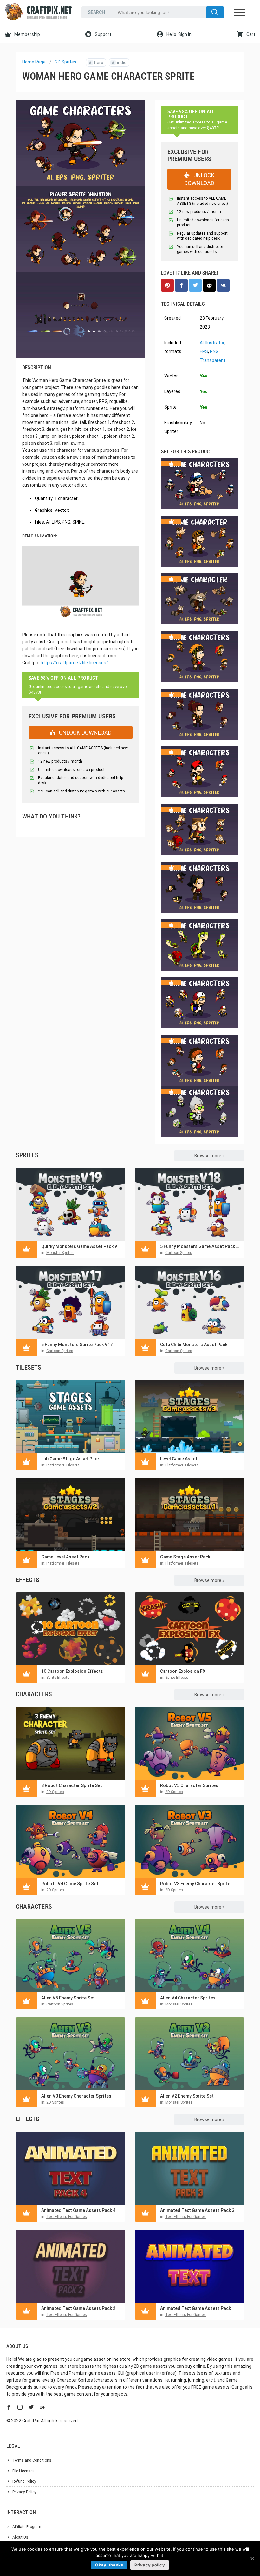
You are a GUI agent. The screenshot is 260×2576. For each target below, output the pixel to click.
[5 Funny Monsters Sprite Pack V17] (71, 1302)
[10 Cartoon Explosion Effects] (71, 1629)
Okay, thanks (109, 2565)
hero (96, 63)
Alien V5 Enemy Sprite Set (68, 1998)
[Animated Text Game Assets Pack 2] (71, 2266)
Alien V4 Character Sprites (188, 1998)
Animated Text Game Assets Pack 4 (78, 2210)
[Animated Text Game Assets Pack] (189, 2266)
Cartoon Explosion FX (183, 1671)
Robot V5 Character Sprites (189, 1785)
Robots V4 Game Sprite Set (70, 1884)
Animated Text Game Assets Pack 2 (78, 2308)
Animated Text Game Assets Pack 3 (197, 2210)
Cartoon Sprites (179, 1253)
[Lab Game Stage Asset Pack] (71, 1417)
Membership (27, 34)
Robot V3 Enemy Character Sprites (196, 1884)
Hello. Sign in (179, 34)
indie (119, 63)
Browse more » (209, 1156)
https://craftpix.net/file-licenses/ (74, 663)
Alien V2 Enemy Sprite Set (187, 2096)
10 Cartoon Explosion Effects (72, 1671)
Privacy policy (150, 2565)
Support (103, 34)
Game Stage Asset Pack (185, 1557)
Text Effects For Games (67, 2217)
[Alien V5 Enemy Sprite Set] (71, 1956)
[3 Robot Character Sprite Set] (71, 1743)
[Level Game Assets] (189, 1417)
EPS (204, 351)
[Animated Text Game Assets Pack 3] (189, 2168)
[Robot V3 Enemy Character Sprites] (189, 1841)
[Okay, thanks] (252, 2559)
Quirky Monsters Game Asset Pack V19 (82, 1246)
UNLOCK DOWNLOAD (85, 733)
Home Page (34, 62)
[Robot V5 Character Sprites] (189, 1743)
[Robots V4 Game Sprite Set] (71, 1841)
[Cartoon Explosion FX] (189, 1629)
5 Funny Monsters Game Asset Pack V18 (201, 1246)
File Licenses (23, 2471)
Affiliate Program (27, 2527)
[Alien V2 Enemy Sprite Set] (189, 2054)
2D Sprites (66, 62)
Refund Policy (24, 2481)
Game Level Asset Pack (65, 1557)
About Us (20, 2537)
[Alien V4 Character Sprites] (189, 1956)
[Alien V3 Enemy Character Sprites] (71, 2054)
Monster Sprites (60, 1253)
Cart (250, 34)
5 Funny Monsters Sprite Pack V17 (77, 1345)
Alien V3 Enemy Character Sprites (76, 2096)
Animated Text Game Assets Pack (195, 2308)
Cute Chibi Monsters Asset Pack (194, 1345)
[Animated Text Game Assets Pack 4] (71, 2168)
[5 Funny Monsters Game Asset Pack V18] (189, 1204)
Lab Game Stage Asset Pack (70, 1459)
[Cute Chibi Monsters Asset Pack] (189, 1302)
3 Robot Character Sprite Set (72, 1785)
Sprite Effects (58, 1678)
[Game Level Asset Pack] (71, 1515)
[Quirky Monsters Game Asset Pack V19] (71, 1204)
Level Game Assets (180, 1459)
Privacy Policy (24, 2492)
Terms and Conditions (32, 2460)
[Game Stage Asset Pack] (189, 1515)
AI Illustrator (212, 343)
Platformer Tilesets (63, 1465)
